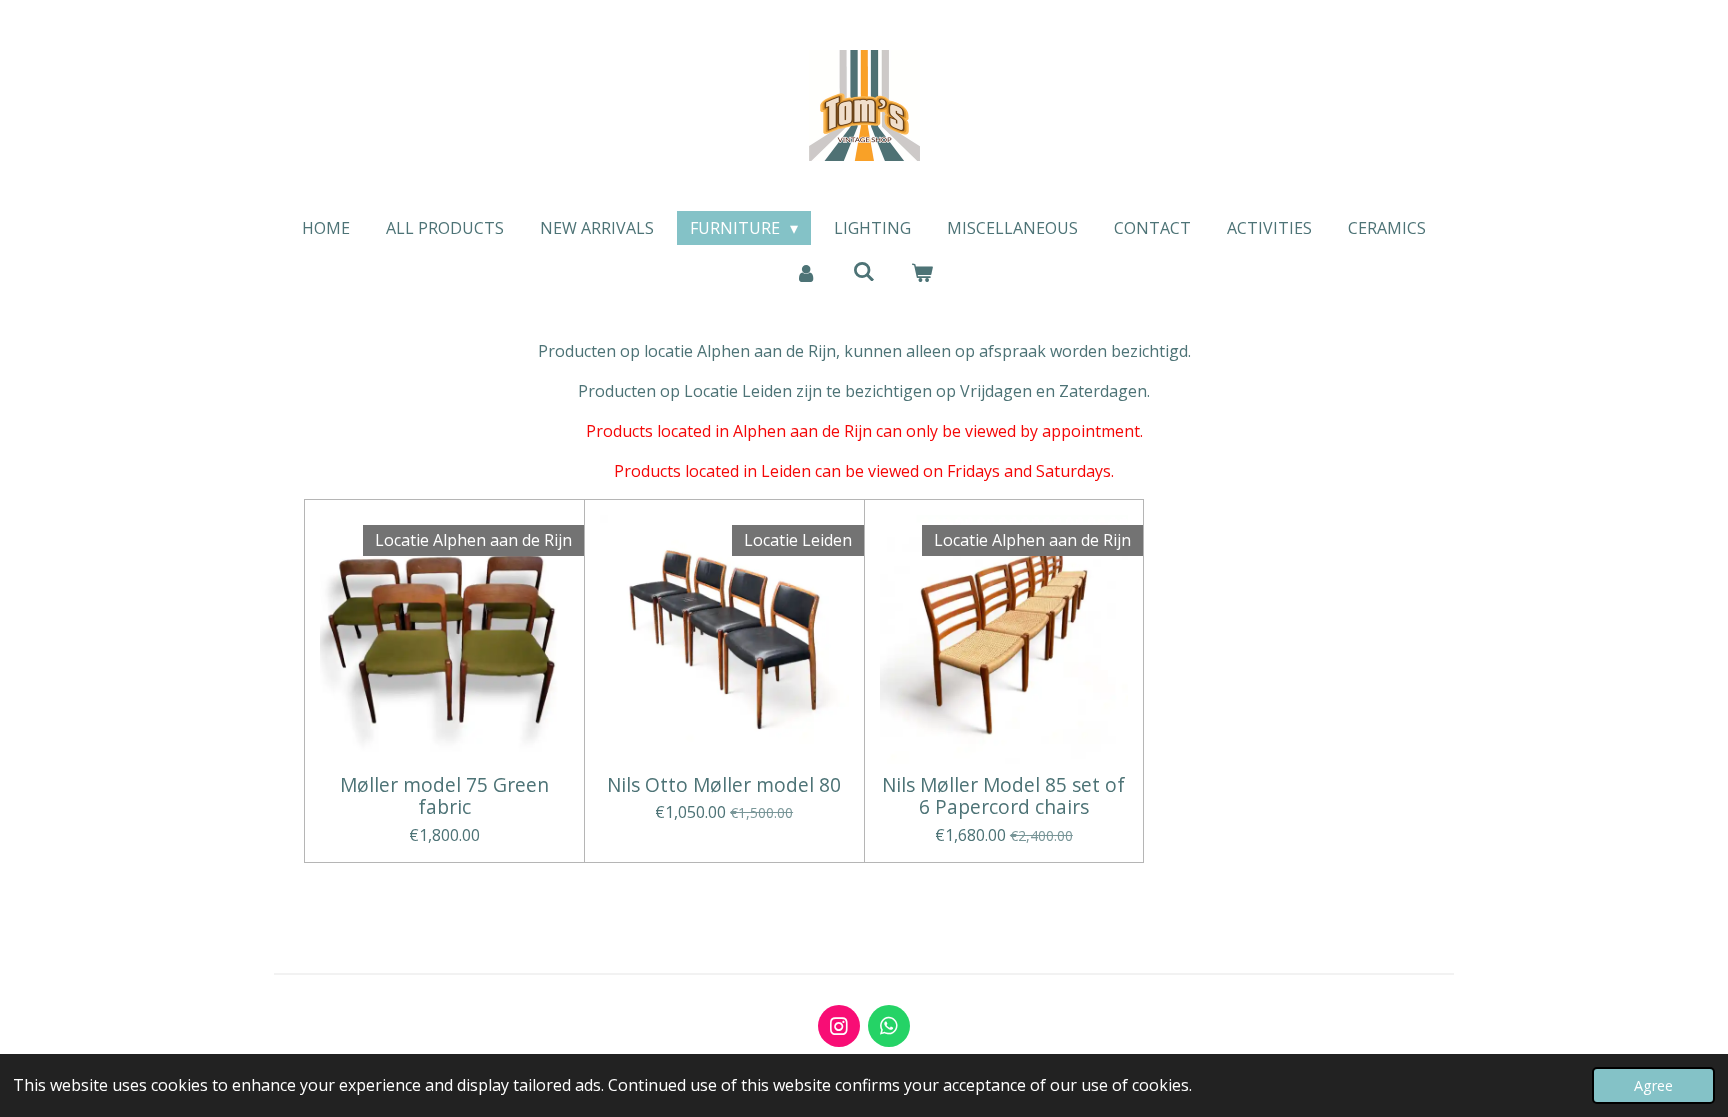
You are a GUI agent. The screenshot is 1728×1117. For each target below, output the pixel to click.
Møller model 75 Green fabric (444, 796)
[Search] (864, 271)
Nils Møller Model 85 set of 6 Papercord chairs (1003, 796)
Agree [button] (1653, 1085)
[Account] (805, 272)
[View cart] (922, 272)
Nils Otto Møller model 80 (724, 785)
